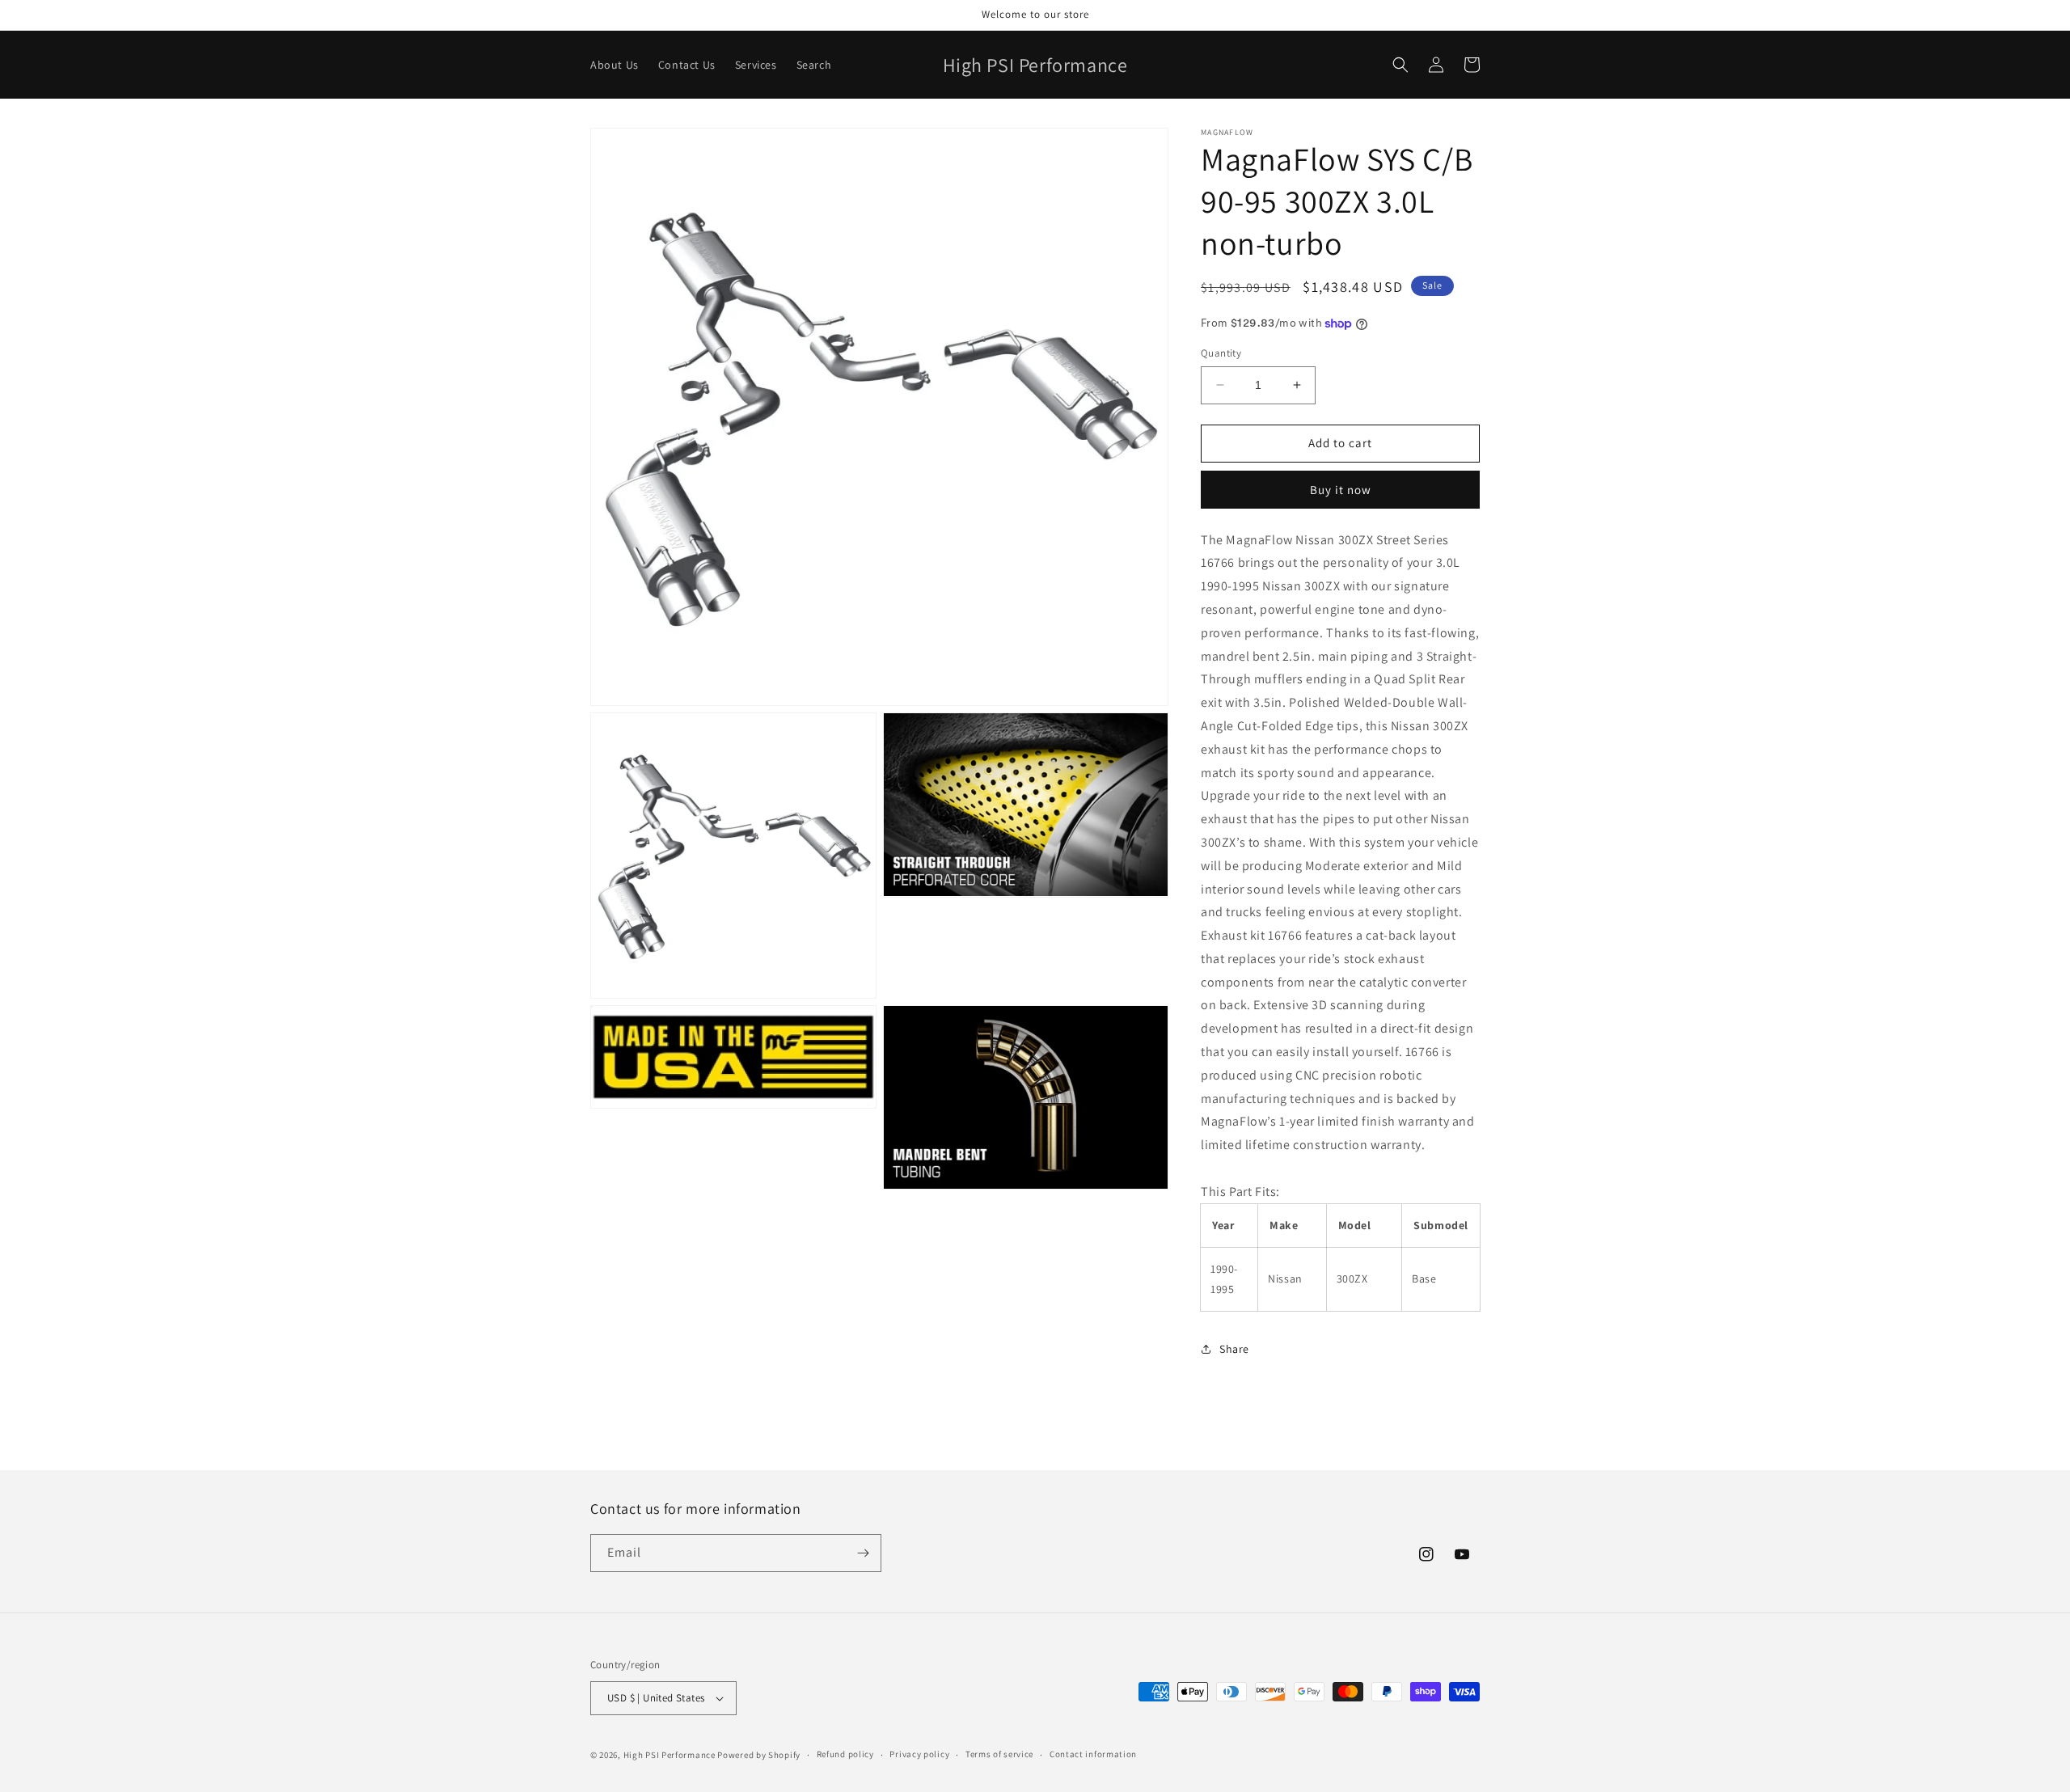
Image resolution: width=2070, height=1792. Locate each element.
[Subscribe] (863, 1553)
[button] (1400, 65)
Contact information (1093, 1754)
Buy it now (1341, 490)
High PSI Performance (670, 1755)
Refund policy (845, 1754)
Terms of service (999, 1754)
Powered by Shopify (759, 1755)
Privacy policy (919, 1754)
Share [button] (1234, 1349)
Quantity (1221, 353)
